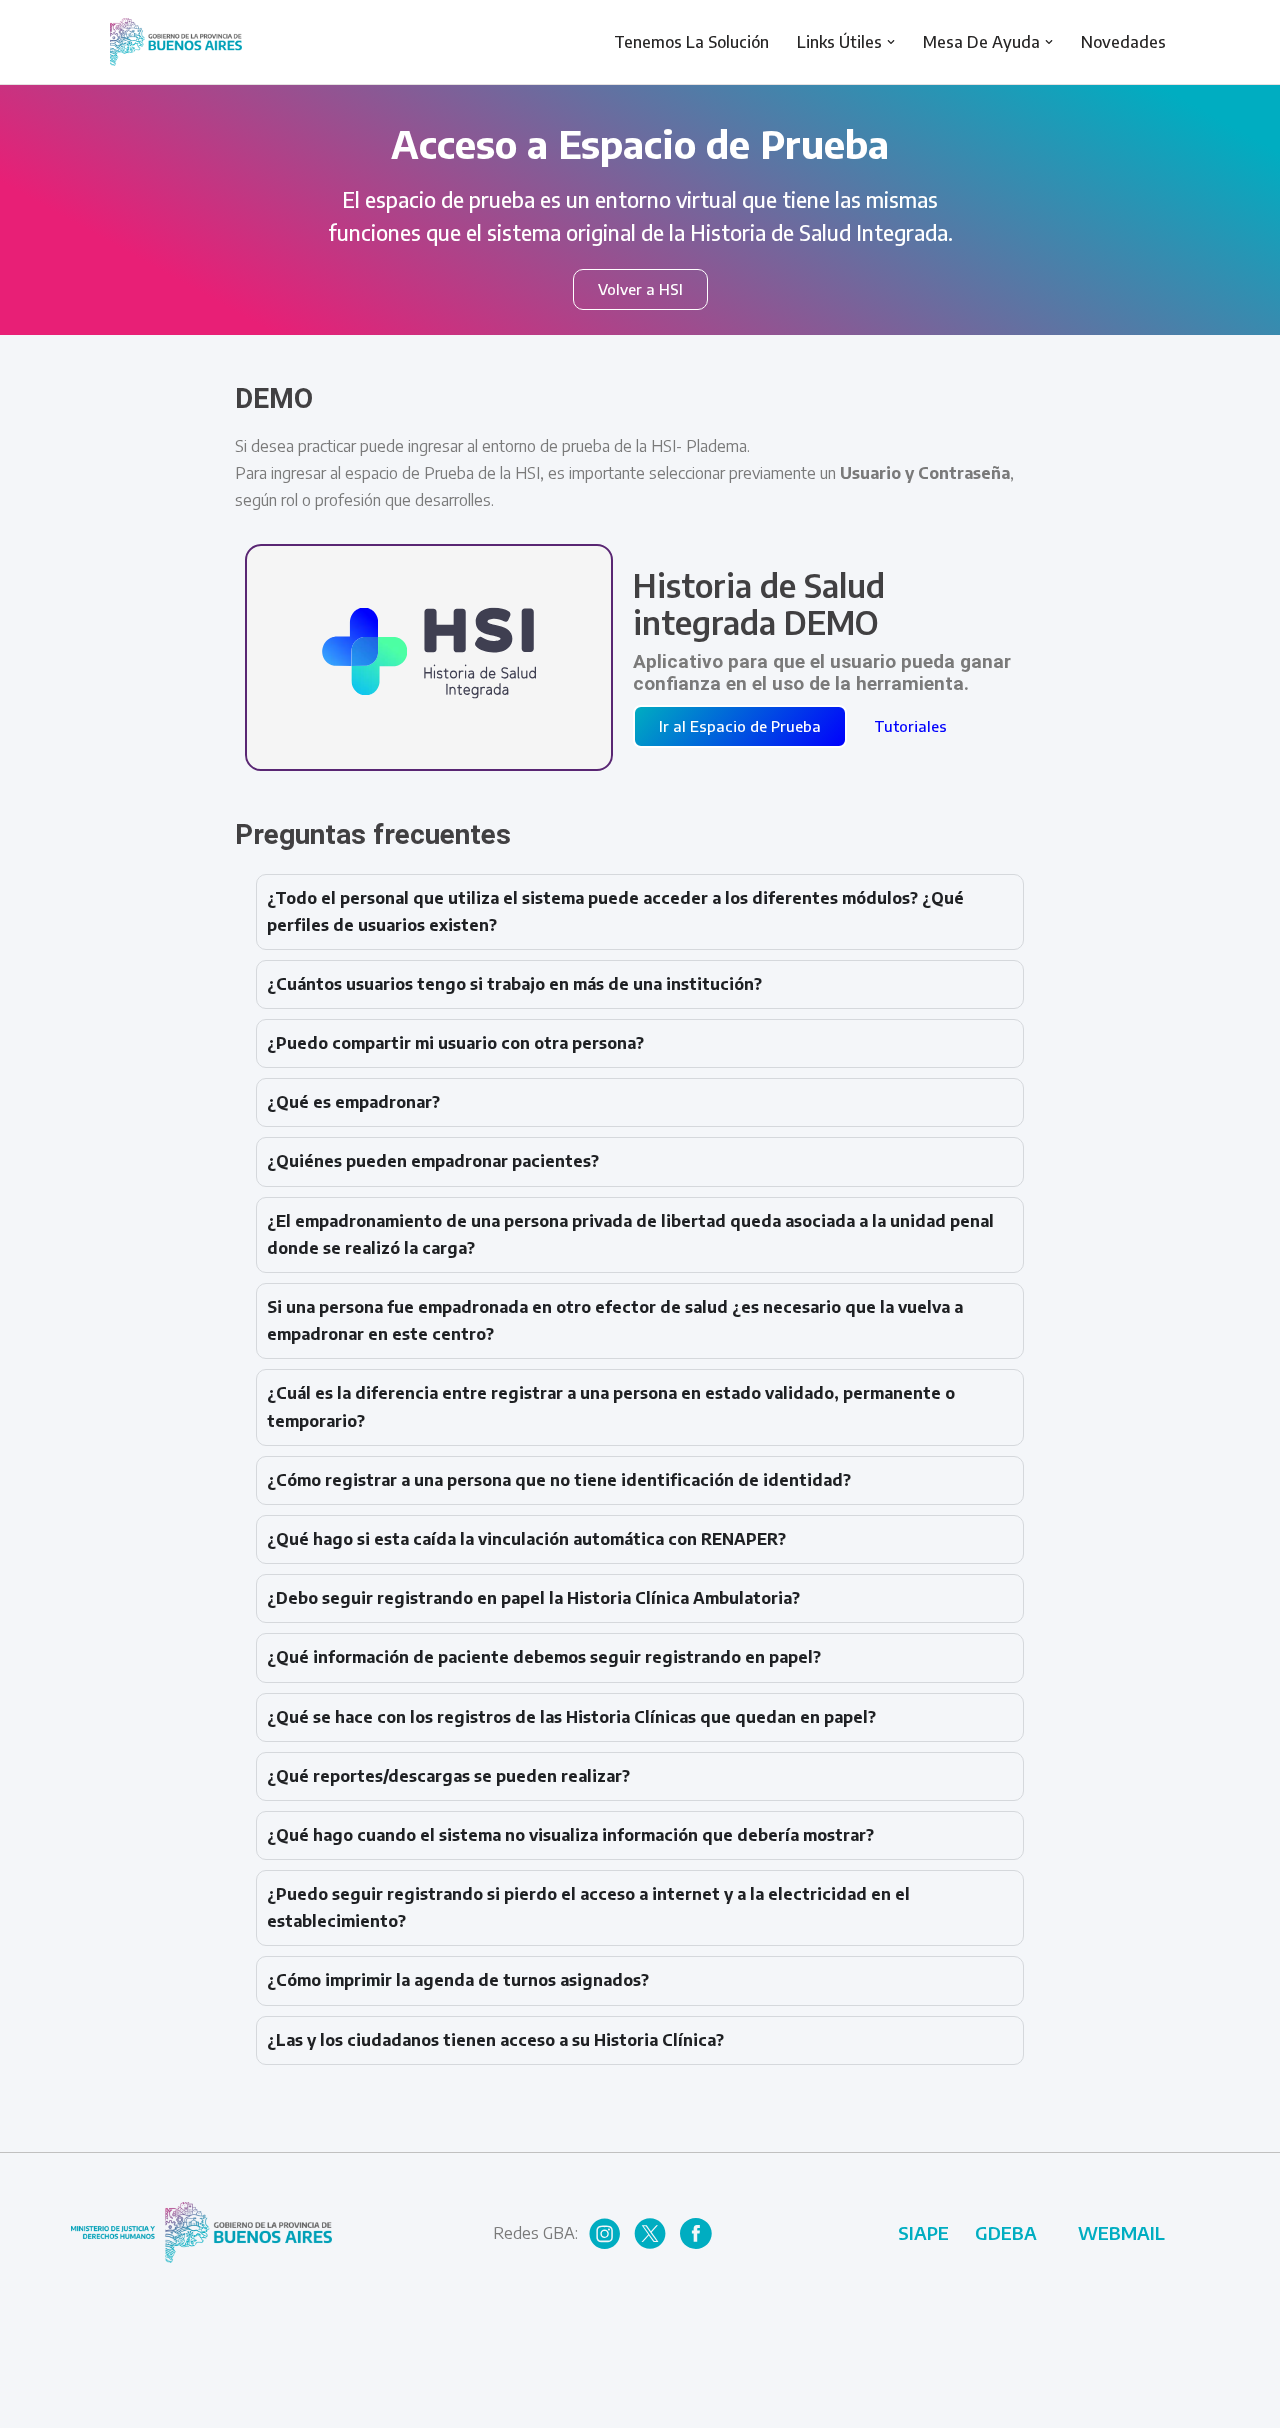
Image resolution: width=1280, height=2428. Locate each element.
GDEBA (1006, 2232)
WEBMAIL (1121, 2232)
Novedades (1123, 42)
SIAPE (923, 2232)
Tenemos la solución (691, 42)
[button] (891, 42)
